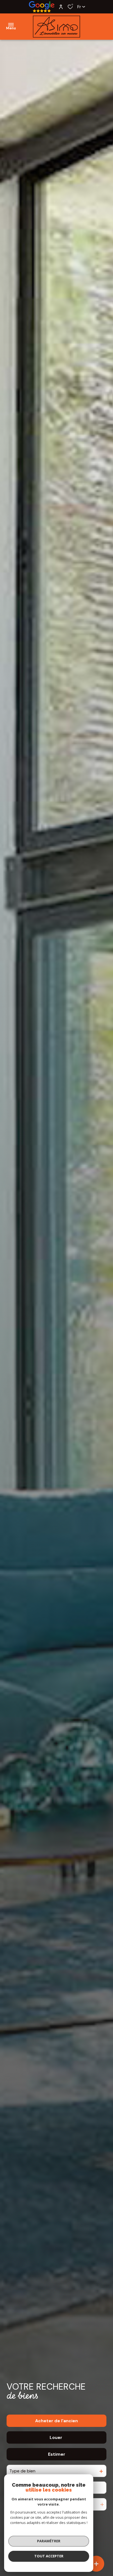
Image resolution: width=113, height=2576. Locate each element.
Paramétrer (49, 2541)
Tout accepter (49, 2556)
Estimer (57, 2454)
